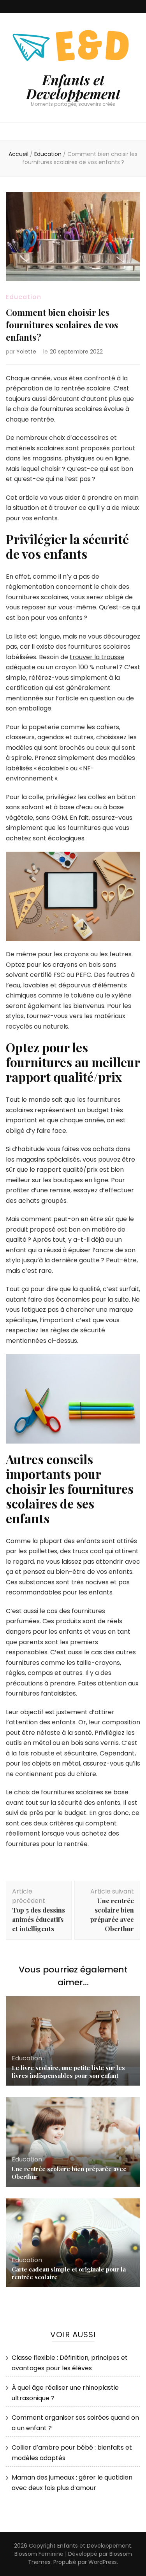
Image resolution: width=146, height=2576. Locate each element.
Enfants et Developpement (73, 87)
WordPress (103, 2562)
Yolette (26, 352)
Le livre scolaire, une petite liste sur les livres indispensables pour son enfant (68, 2072)
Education (24, 297)
